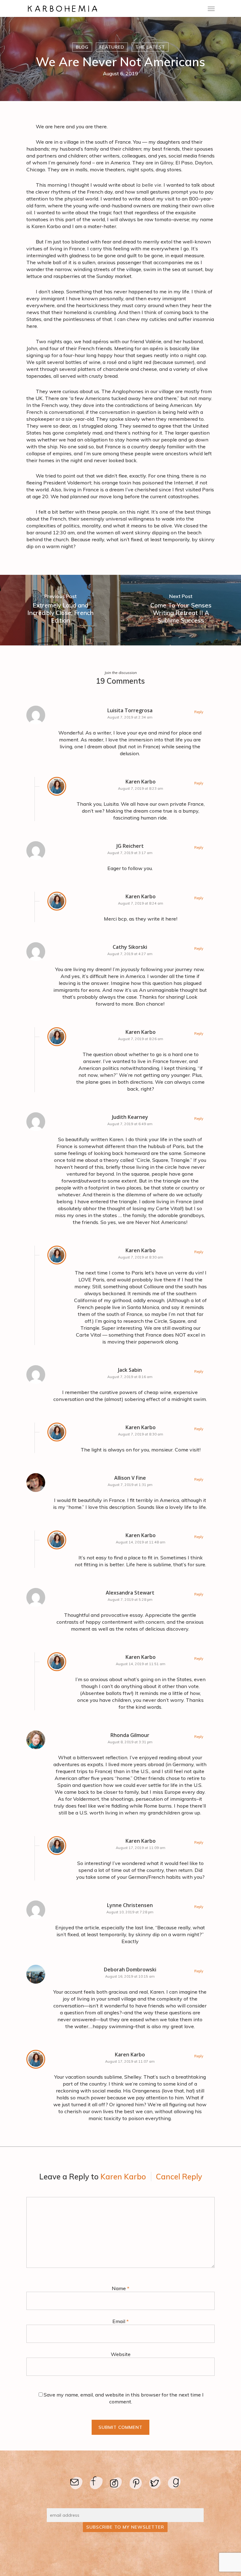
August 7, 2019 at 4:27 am (130, 954)
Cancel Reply (179, 2177)
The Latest (150, 47)
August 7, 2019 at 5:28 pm (130, 1600)
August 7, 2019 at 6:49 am (130, 1124)
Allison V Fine (130, 1478)
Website (121, 2354)
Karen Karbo (141, 782)
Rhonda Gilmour (130, 1735)
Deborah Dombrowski (130, 1969)
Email (120, 2321)
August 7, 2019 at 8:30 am (141, 1257)
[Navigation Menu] (211, 8)
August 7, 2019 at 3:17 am (130, 853)
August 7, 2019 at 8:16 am (130, 1377)
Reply (199, 712)
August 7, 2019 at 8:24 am (141, 903)
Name (120, 2288)
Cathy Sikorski (130, 947)
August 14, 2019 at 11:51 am (141, 1664)
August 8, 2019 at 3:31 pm (130, 1742)
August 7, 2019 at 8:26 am (141, 1039)
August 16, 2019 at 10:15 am (130, 1976)
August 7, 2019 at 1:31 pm (130, 1485)
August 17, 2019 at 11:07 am (130, 2061)
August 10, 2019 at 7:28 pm (130, 1912)
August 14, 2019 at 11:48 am (141, 1542)
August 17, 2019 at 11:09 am (141, 1848)
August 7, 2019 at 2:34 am (130, 717)
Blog (82, 47)
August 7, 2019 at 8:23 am (141, 788)
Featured (112, 47)
